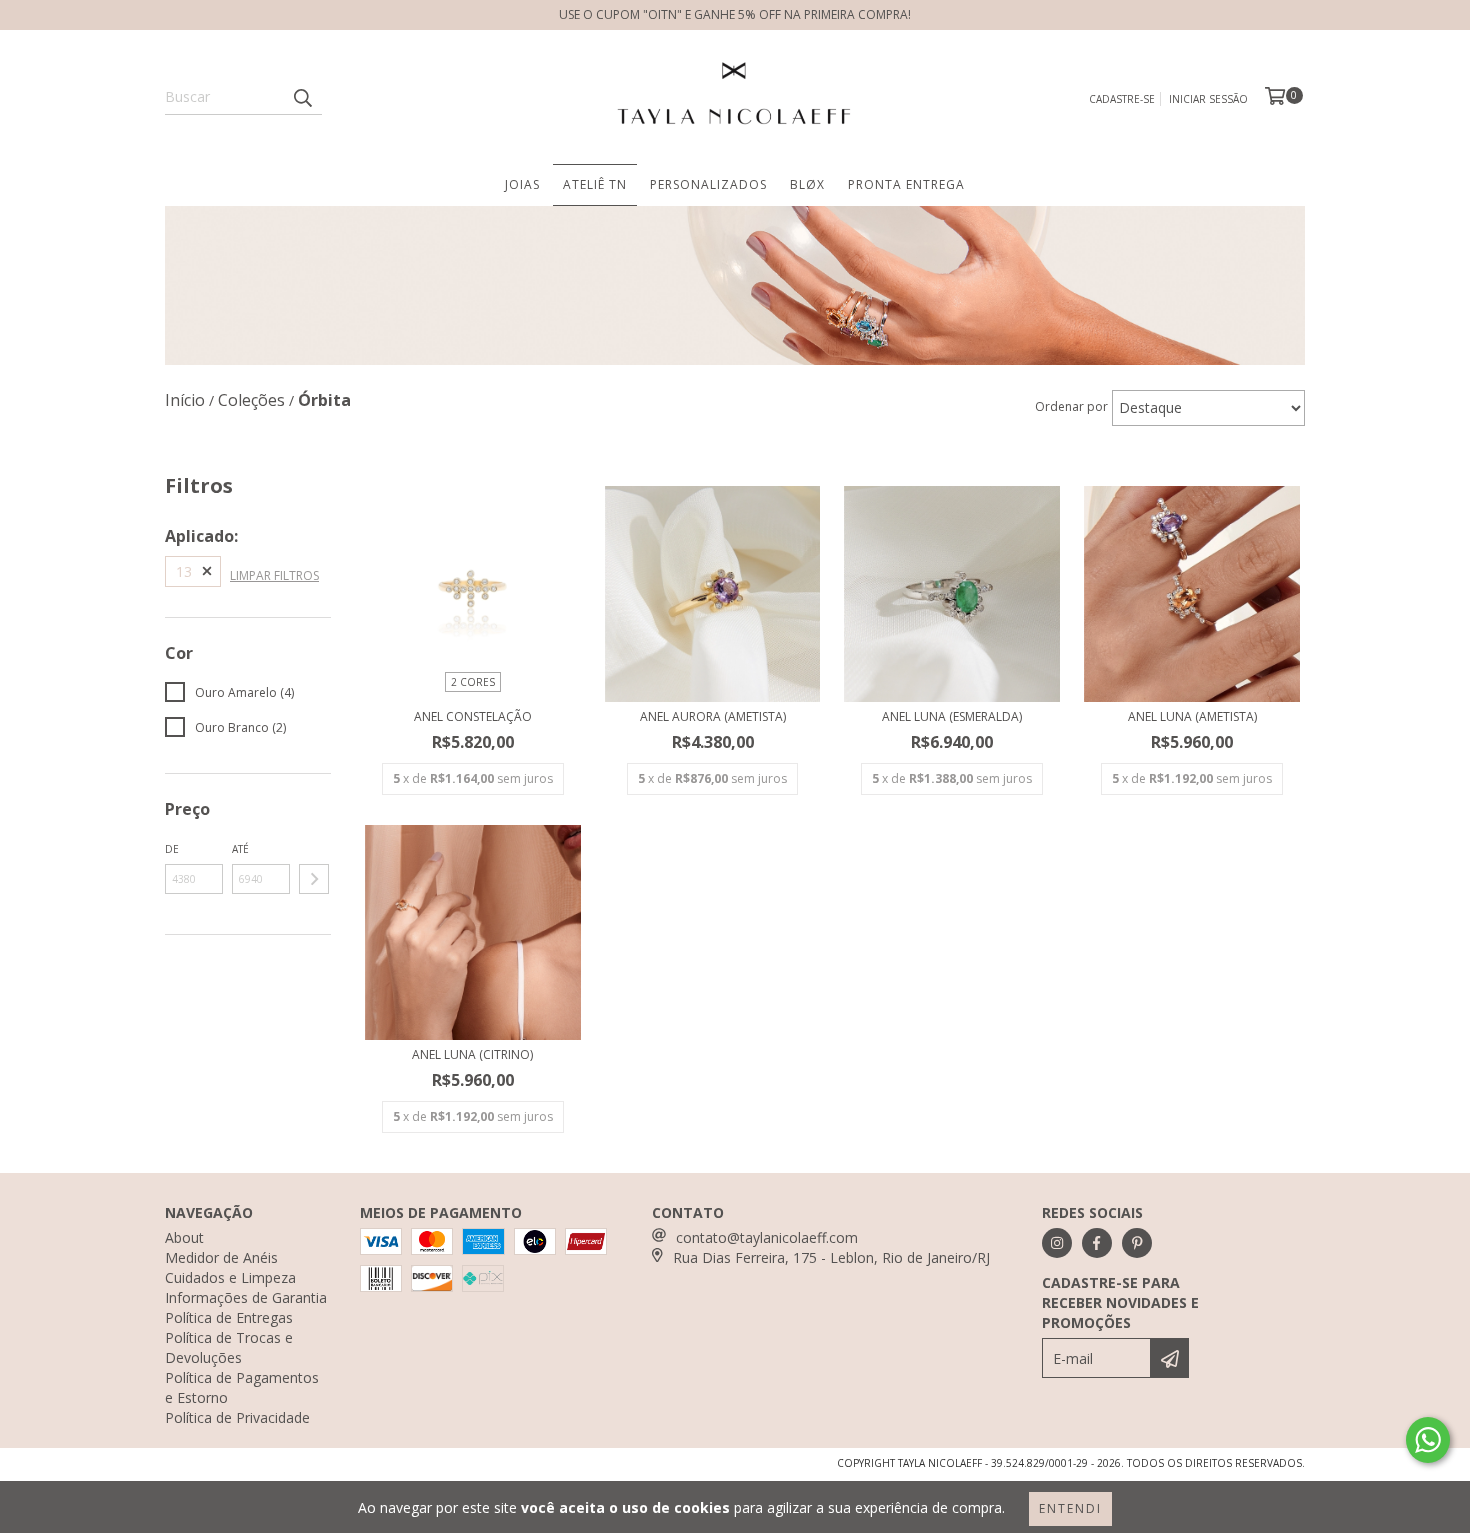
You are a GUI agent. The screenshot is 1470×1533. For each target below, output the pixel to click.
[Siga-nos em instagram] (1057, 1243)
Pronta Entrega (906, 184)
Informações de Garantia (246, 1297)
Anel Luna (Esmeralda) (952, 716)
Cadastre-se (1122, 99)
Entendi (1070, 1508)
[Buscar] (302, 97)
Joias (522, 184)
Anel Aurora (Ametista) (713, 716)
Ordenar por (1071, 406)
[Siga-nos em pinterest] (1137, 1243)
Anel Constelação (473, 716)
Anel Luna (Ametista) (1192, 716)
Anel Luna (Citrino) (472, 1054)
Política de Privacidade (237, 1417)
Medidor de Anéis (221, 1257)
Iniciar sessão (1208, 99)
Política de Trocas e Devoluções (229, 1347)
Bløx (807, 184)
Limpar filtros (274, 575)
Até (240, 849)
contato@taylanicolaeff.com (767, 1237)
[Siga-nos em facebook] (1097, 1243)
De (172, 849)
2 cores (473, 682)
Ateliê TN (595, 184)
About (184, 1237)
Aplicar (314, 879)
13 (184, 571)
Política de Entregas (229, 1317)
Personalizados (708, 184)
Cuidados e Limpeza (230, 1277)
